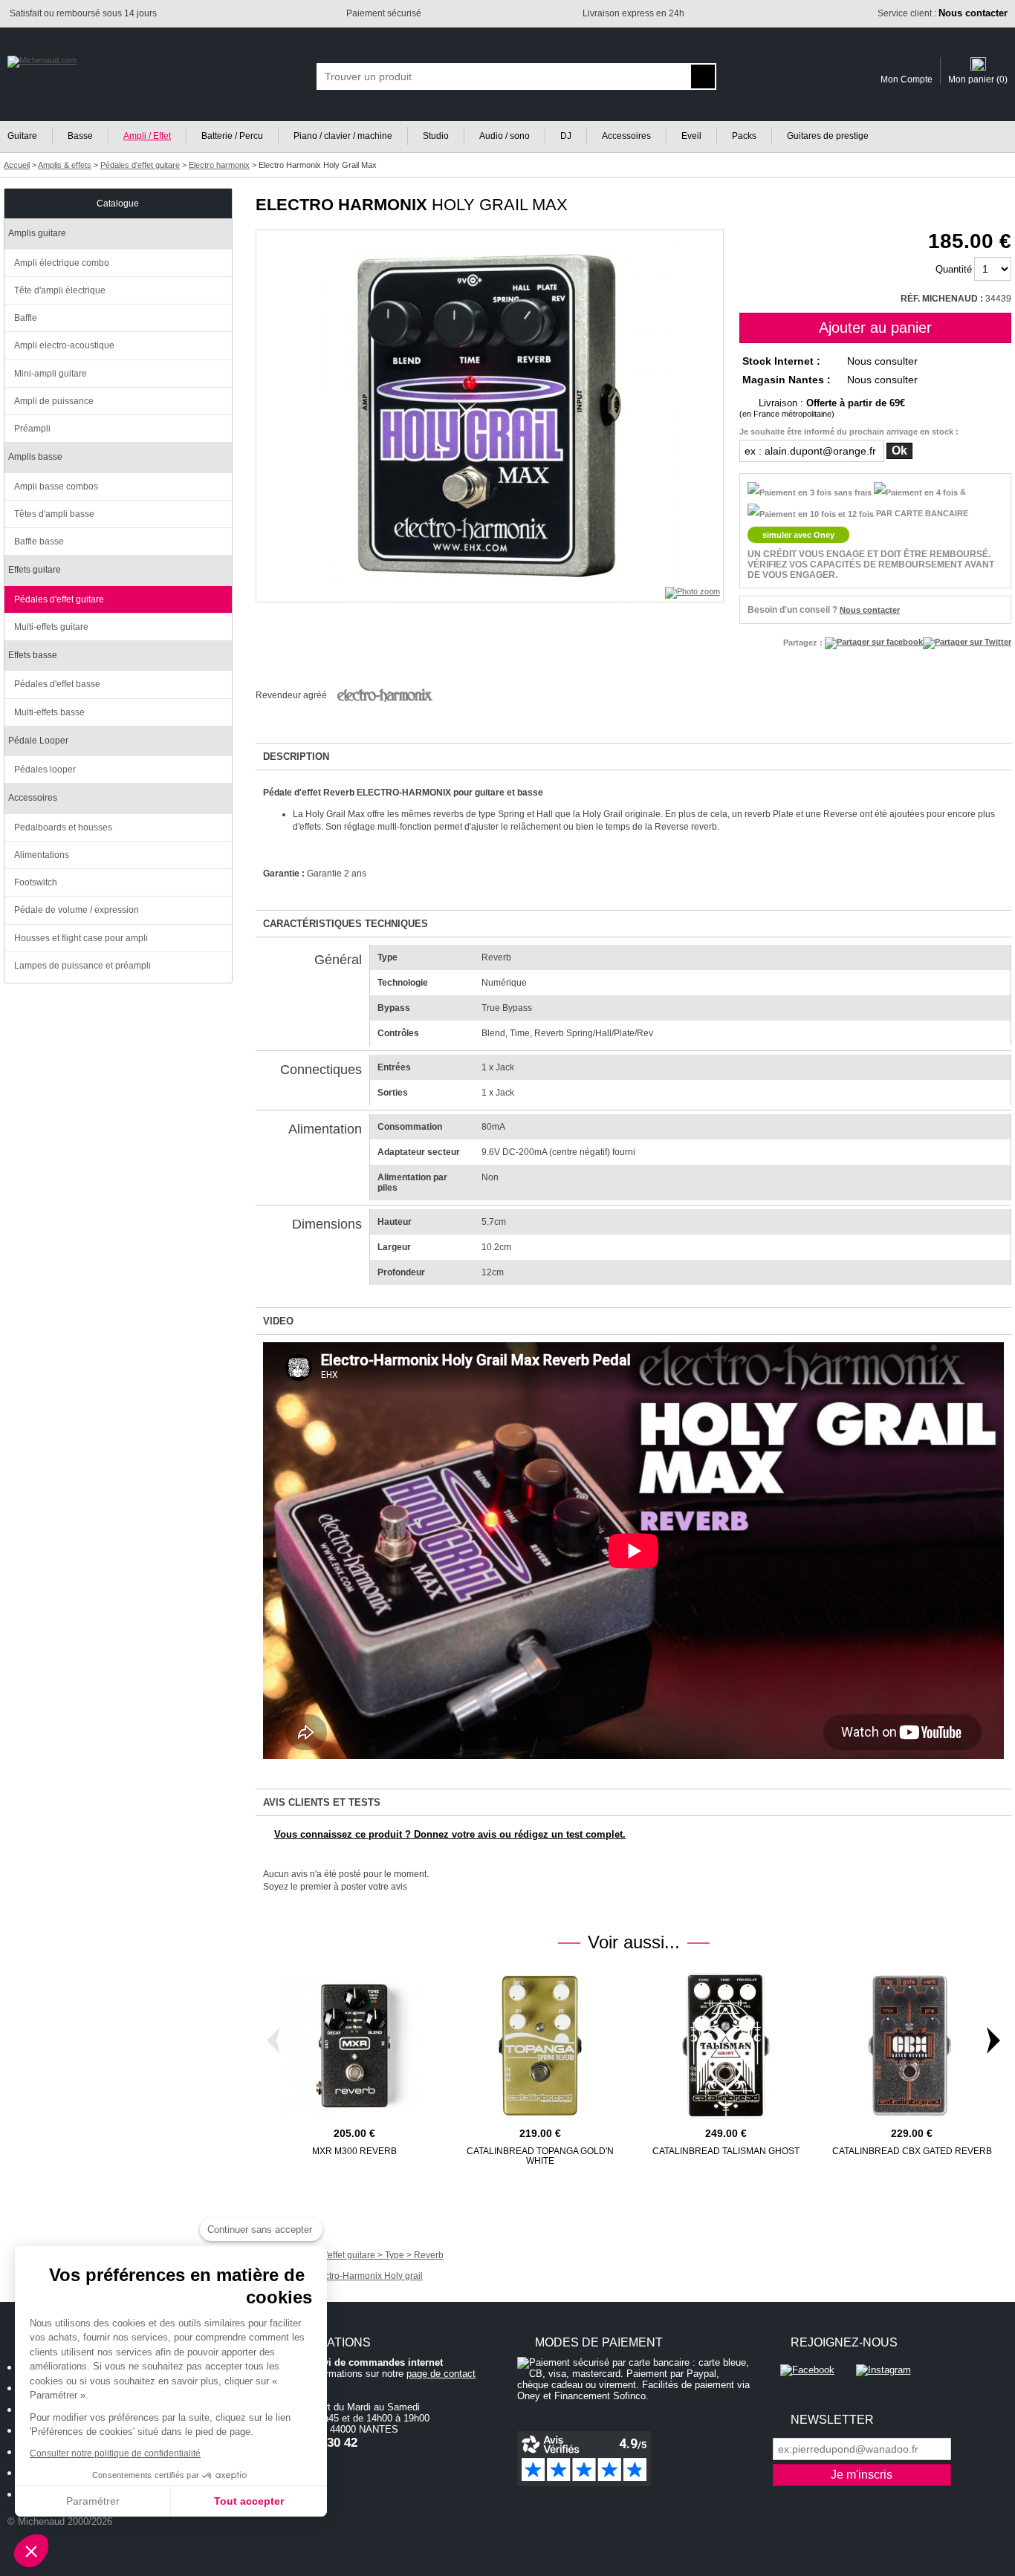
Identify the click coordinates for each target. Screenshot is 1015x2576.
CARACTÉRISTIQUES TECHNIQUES (346, 924)
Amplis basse (35, 457)
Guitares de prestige (828, 136)
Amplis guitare (37, 233)
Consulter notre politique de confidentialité (115, 2453)
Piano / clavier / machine (343, 136)
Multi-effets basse (49, 712)
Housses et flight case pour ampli (81, 938)
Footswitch (36, 882)
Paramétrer (93, 2501)
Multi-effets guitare (51, 627)
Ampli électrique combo (62, 263)
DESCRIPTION (296, 757)
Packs (744, 136)
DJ (566, 136)
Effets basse (33, 655)
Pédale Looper (38, 741)
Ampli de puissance (54, 401)
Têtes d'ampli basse (54, 514)
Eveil (691, 136)
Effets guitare (35, 570)
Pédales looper (45, 770)
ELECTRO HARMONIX (341, 205)
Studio (436, 136)
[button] (31, 2551)
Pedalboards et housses (63, 827)
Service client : (943, 13)
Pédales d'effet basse (57, 684)
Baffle (26, 318)
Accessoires (626, 136)
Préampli (32, 429)
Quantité (954, 269)
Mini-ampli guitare (51, 374)
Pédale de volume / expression (77, 910)
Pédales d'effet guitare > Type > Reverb (364, 2255)
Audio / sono (505, 136)
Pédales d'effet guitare (59, 599)
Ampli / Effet (147, 136)
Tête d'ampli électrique (60, 290)
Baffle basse (39, 541)
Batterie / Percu (232, 136)
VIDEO (278, 1321)
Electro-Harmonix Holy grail (367, 2276)
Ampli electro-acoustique (64, 345)
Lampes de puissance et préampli (82, 966)
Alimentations (42, 855)
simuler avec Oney (798, 535)
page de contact (441, 2374)
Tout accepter (249, 2501)
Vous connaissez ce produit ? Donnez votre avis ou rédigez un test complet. (450, 1834)
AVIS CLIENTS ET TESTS (322, 1802)
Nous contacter (870, 610)
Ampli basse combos (56, 487)
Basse (80, 136)
